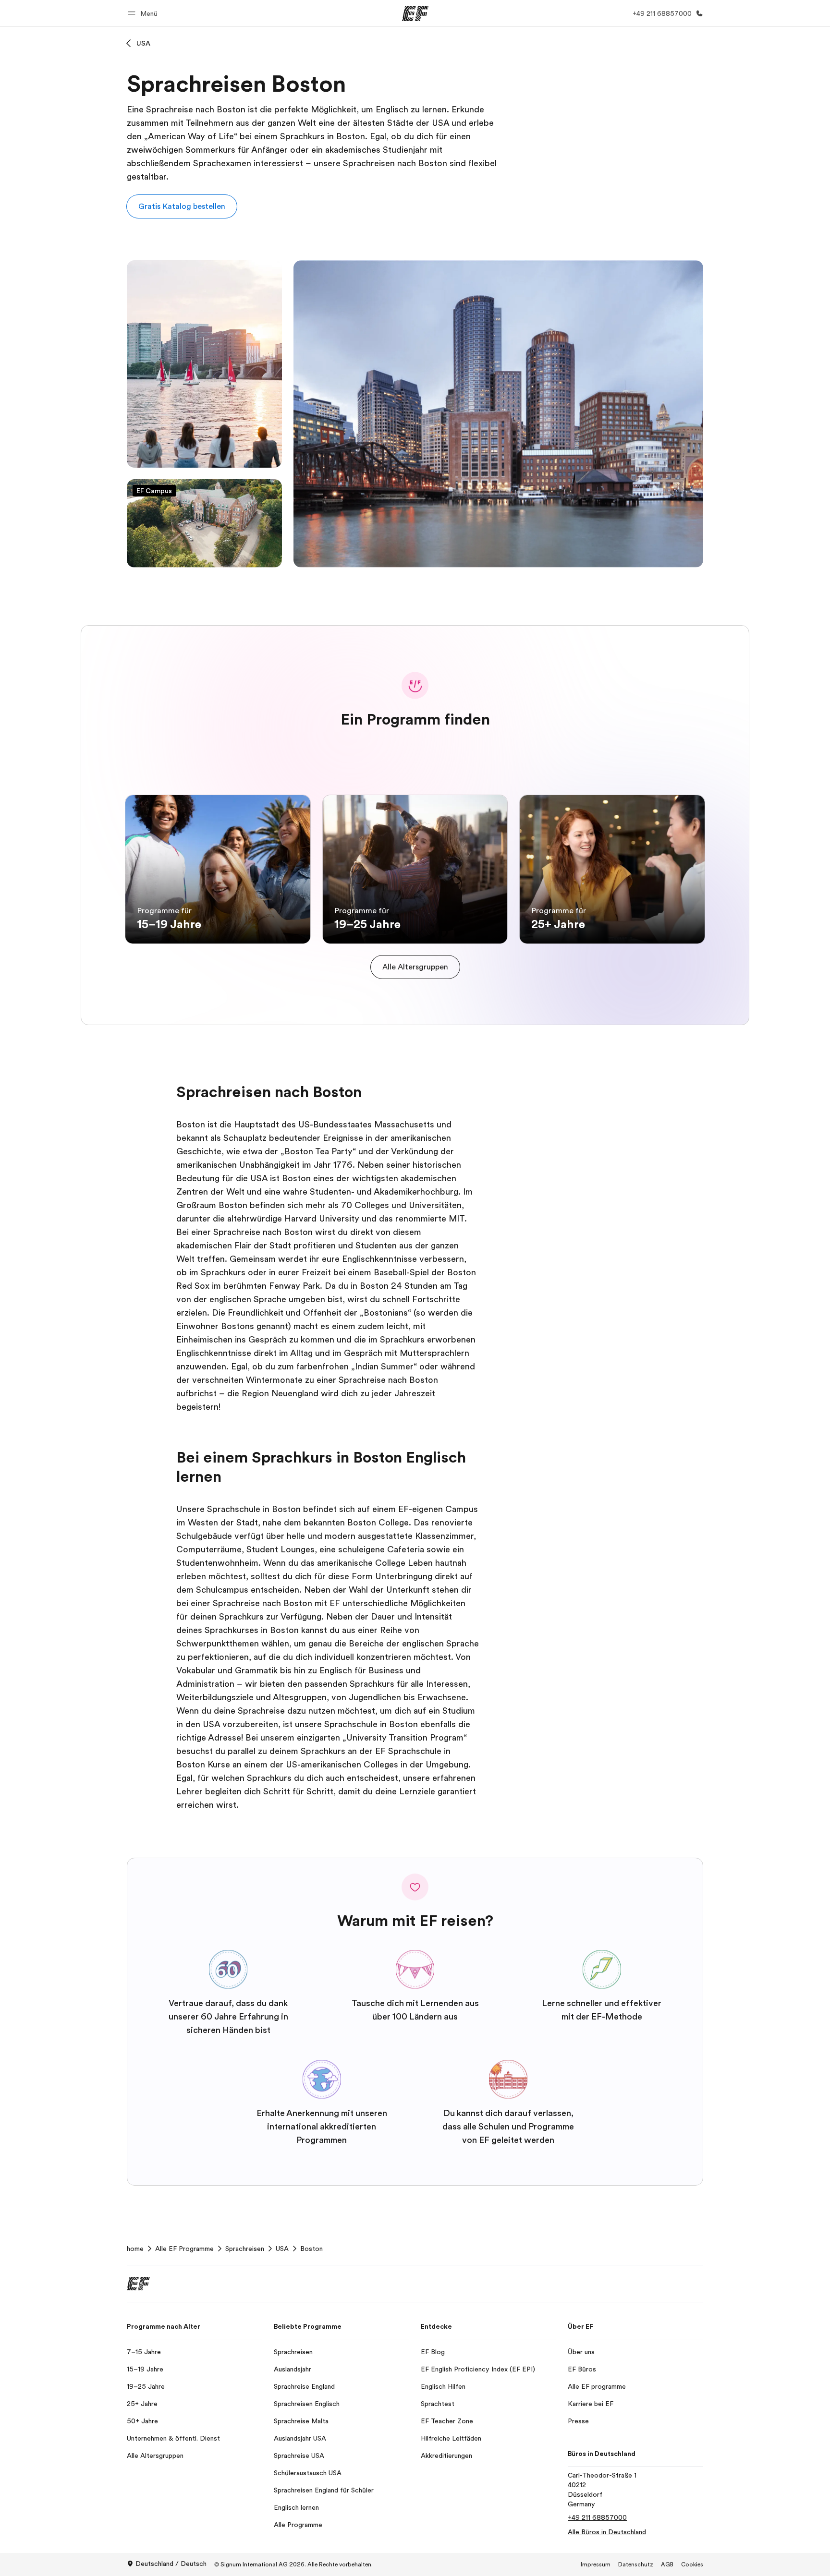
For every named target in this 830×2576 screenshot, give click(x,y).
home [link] (135, 2249)
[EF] (415, 13)
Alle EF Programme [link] (184, 2249)
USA (143, 43)
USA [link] (282, 2249)
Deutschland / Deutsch (171, 2564)
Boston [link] (311, 2249)
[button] (144, 13)
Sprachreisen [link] (245, 2249)
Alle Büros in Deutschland (607, 2532)
